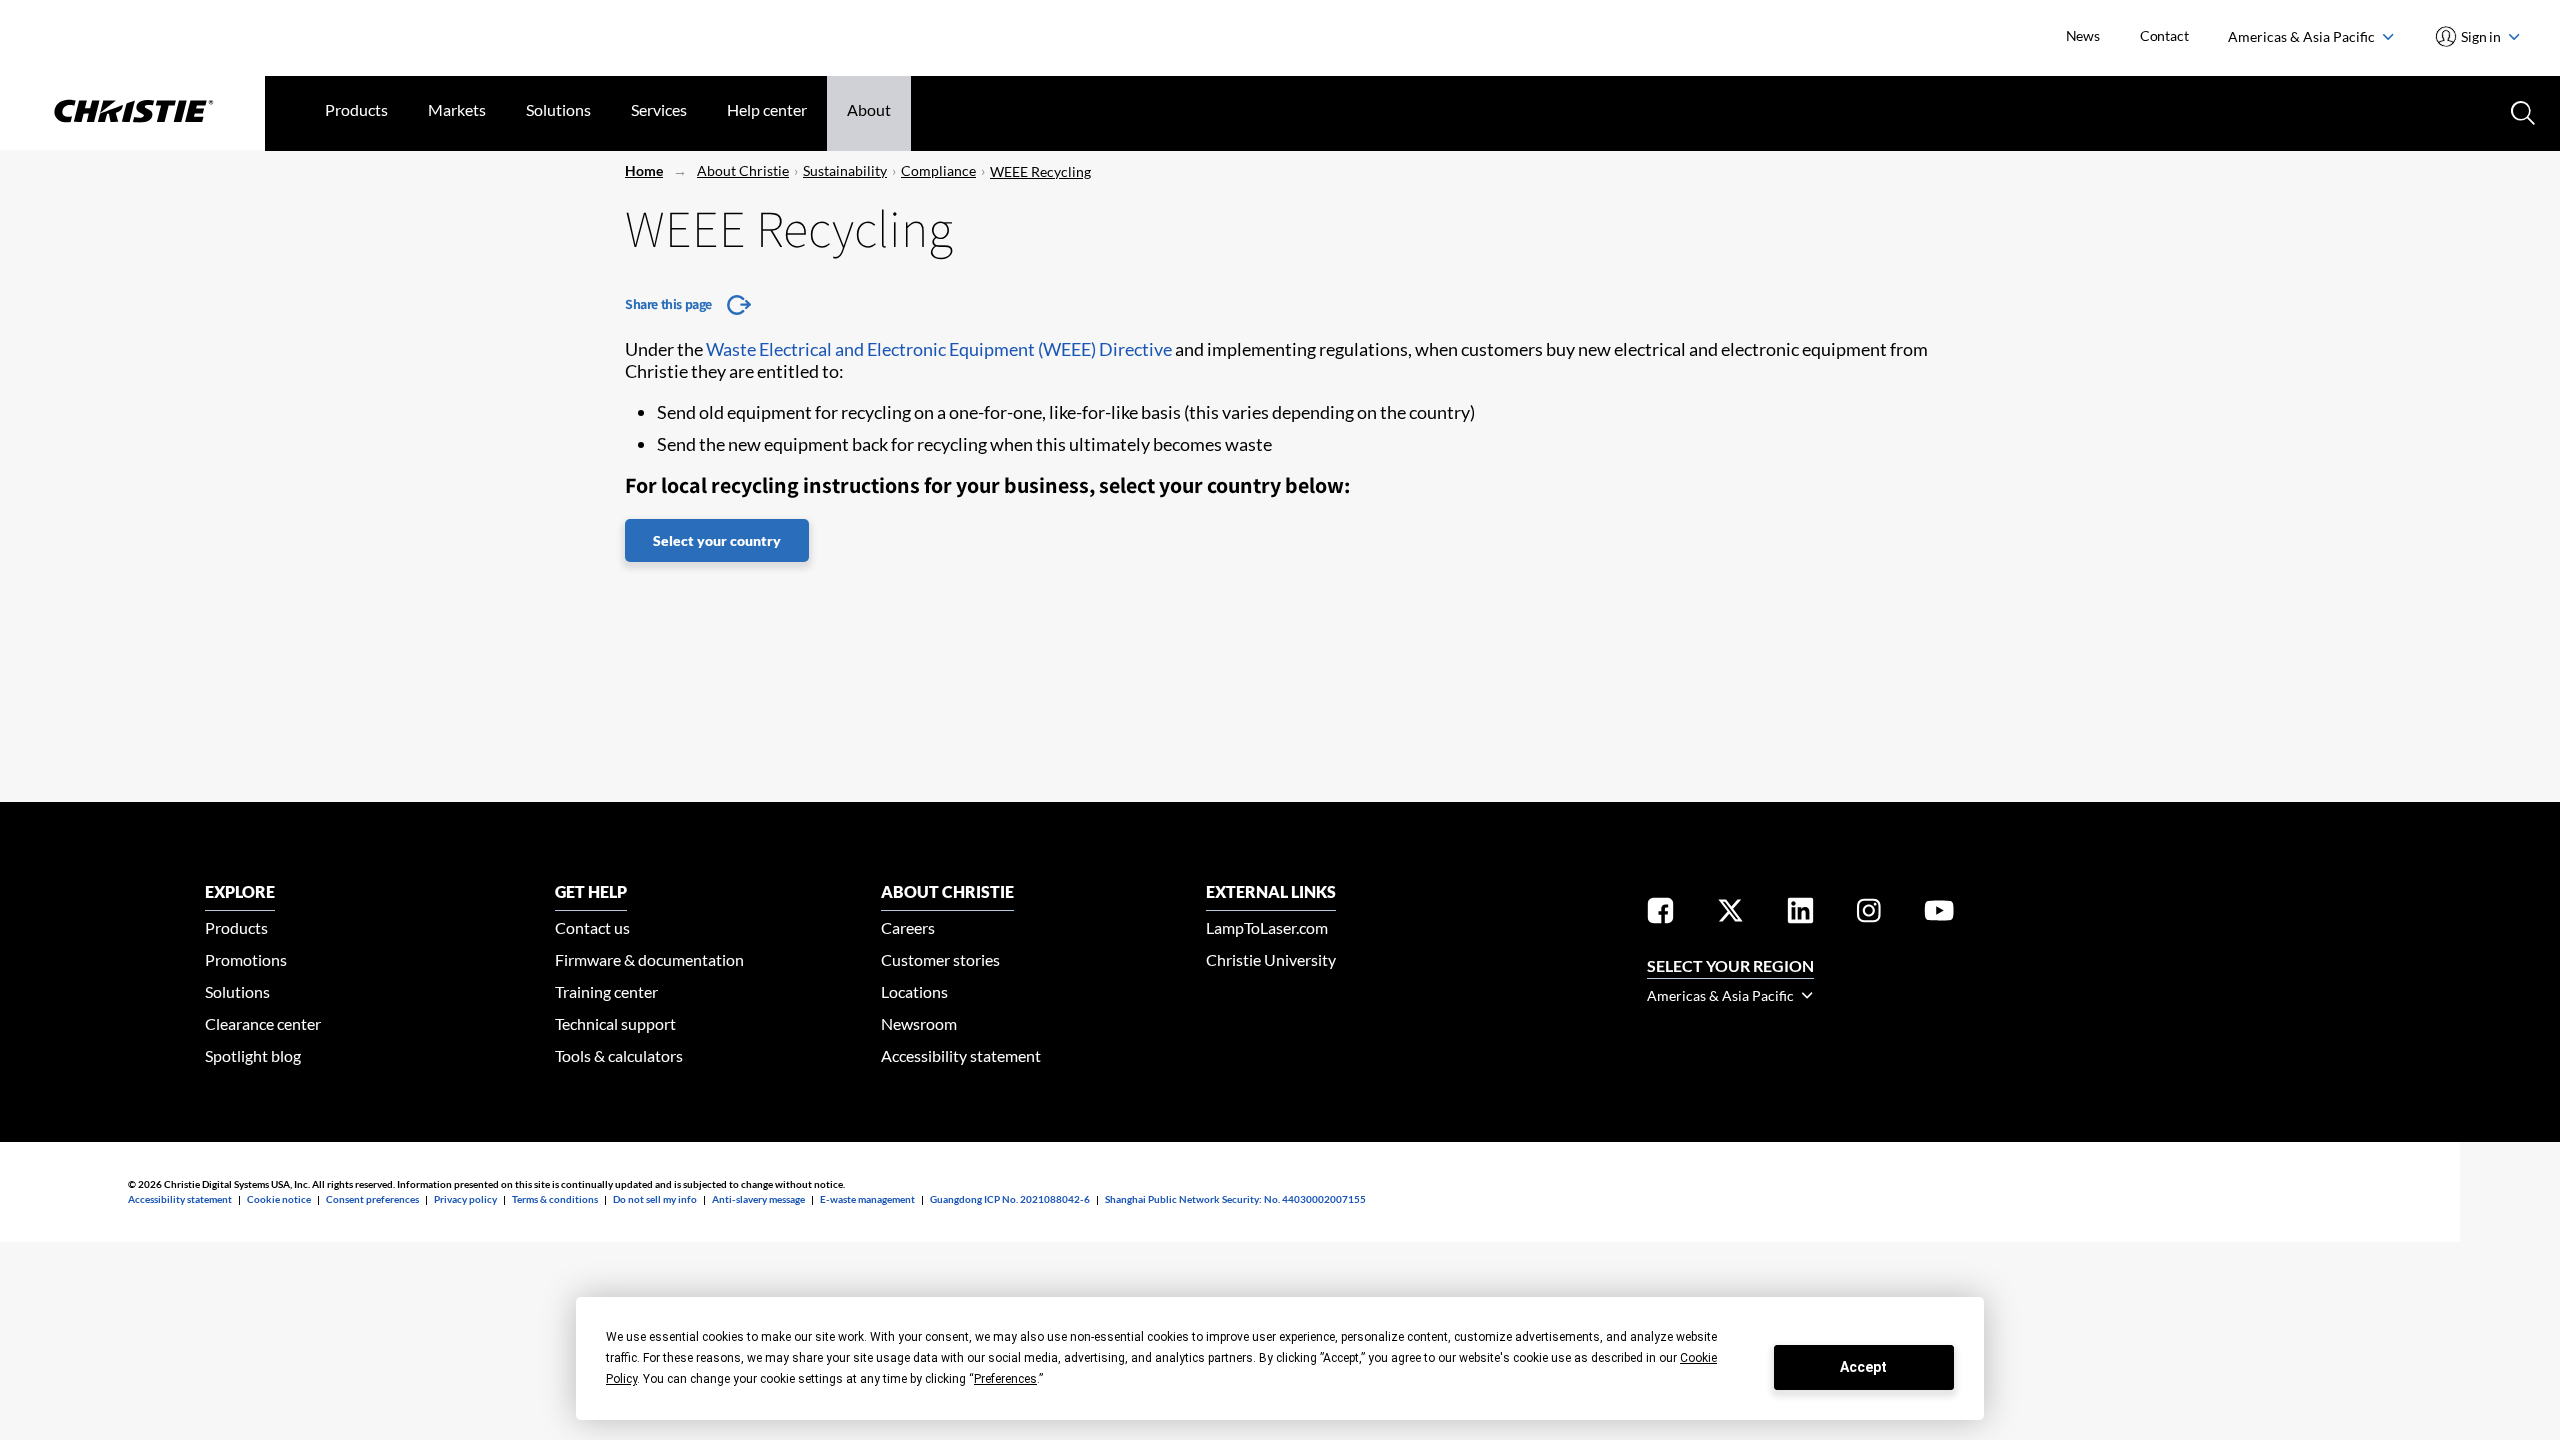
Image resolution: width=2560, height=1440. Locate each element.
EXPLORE (240, 891)
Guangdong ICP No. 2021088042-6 (1010, 1199)
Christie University (1271, 959)
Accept (1863, 1367)
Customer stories (940, 959)
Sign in (2481, 36)
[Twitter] (1730, 914)
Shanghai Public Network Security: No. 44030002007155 (1235, 1199)
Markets (457, 109)
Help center (767, 109)
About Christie (743, 170)
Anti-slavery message (758, 1199)
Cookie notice (279, 1199)
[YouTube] (1939, 914)
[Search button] (2521, 111)
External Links (1271, 891)
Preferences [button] (1005, 1379)
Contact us (592, 927)
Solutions (558, 109)
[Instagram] (1869, 914)
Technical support (615, 1023)
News (2083, 35)
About (869, 109)
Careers (908, 927)
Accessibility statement (961, 1055)
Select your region (1730, 965)
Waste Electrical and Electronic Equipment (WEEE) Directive (939, 349)
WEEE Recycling (1040, 171)
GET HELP (591, 891)
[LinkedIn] (1800, 914)
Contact (2164, 35)
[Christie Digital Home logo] (132, 113)
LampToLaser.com (1267, 927)
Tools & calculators (619, 1055)
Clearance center (263, 1023)
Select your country (717, 540)
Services (659, 109)
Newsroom (919, 1023)
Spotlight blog (253, 1055)
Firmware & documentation (649, 959)
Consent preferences (372, 1199)
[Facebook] (1660, 914)
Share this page (668, 304)
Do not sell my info (655, 1199)
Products (356, 109)
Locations (914, 991)
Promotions (246, 959)
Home (644, 170)
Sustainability (845, 170)
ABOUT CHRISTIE (947, 891)
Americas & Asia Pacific (2303, 36)
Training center (606, 991)
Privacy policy (465, 1199)
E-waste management (867, 1199)
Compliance (938, 170)
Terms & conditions (555, 1199)
